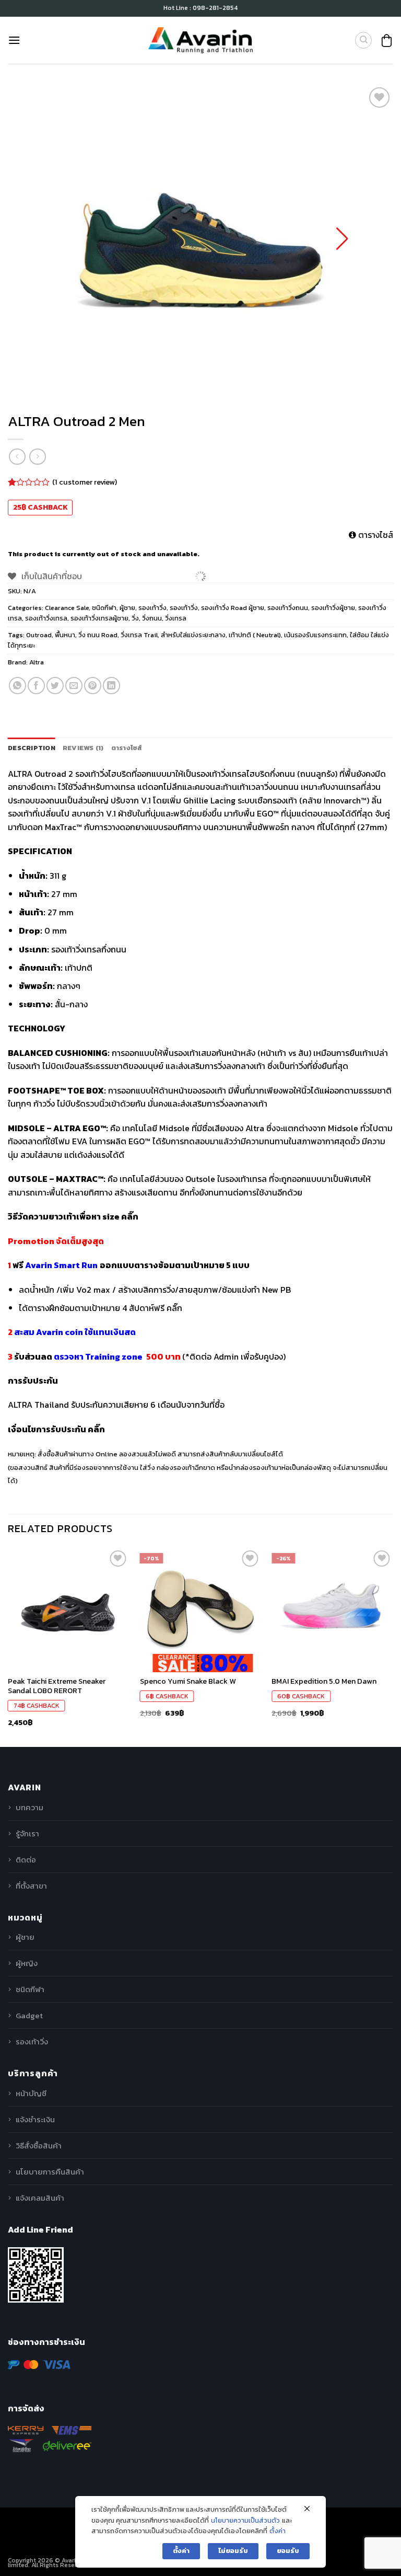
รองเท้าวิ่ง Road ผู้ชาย (233, 608)
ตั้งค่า (278, 2531)
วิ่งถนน (152, 618)
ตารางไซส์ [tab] (127, 748)
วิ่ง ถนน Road (98, 635)
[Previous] (8, 1647)
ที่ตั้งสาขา (31, 1886)
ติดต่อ (26, 1860)
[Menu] (14, 40)
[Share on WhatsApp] (17, 686)
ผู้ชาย (127, 608)
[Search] (363, 40)
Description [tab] (32, 748)
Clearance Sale (67, 608)
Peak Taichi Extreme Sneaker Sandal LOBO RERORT (57, 1686)
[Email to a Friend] (74, 686)
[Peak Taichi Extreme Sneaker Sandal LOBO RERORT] (69, 1609)
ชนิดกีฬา (104, 608)
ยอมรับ (288, 2551)
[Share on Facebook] (36, 686)
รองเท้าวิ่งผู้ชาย (333, 608)
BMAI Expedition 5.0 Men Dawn (324, 1681)
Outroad (39, 635)
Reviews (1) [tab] (83, 748)
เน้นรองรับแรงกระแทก (315, 635)
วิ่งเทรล (176, 618)
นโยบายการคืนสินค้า (50, 2172)
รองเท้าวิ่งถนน (288, 608)
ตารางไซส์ (375, 535)
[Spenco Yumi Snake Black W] (201, 1609)
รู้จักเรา (27, 1833)
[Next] (393, 1647)
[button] (342, 239)
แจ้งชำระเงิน (35, 2119)
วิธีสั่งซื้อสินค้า (39, 2146)
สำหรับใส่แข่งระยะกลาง (193, 635)
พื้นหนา (65, 635)
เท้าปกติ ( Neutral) (255, 635)
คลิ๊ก (130, 1216)
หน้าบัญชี (31, 2093)
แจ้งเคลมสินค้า (40, 2198)
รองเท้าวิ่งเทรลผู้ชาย (99, 618)
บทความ (30, 1807)
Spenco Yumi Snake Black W (188, 1681)
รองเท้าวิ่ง (152, 608)
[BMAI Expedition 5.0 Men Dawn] (332, 1609)
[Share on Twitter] (55, 686)
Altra (37, 662)
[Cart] (387, 41)
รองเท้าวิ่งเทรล (46, 618)
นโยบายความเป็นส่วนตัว (245, 2520)
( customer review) (85, 482)
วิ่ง (135, 618)
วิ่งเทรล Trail (139, 635)
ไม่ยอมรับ (233, 2551)
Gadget (29, 2015)
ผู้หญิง (27, 1963)
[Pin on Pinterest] (93, 686)
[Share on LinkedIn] (111, 686)
